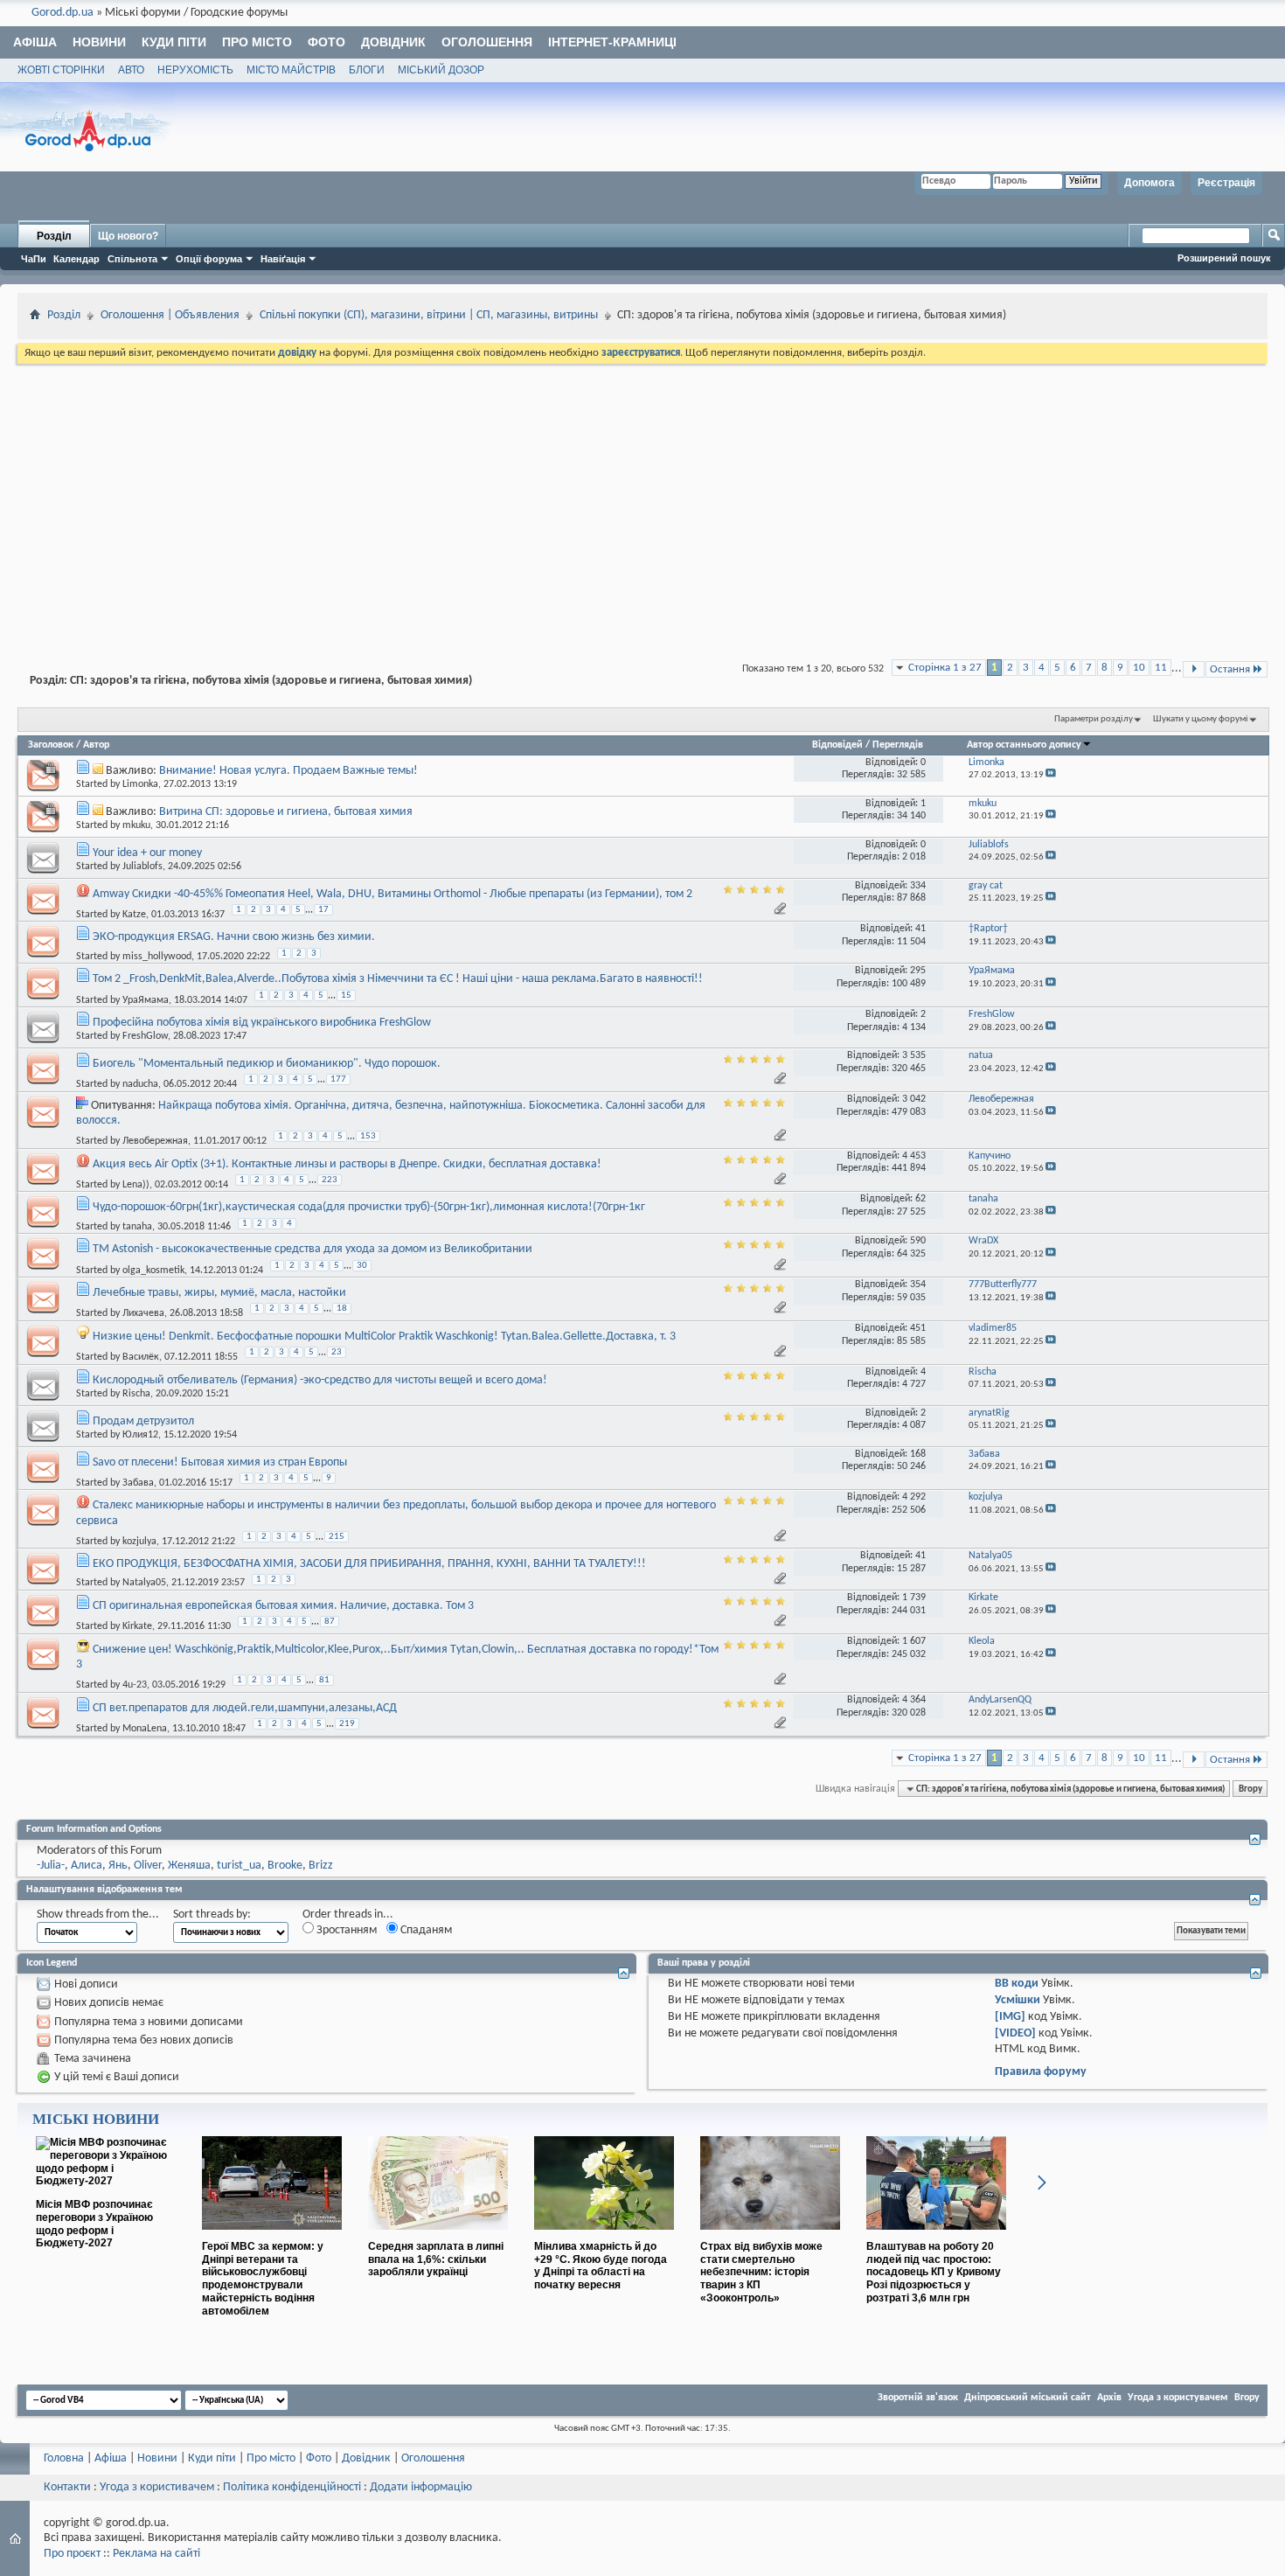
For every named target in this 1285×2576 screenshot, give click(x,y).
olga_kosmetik (153, 1270)
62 (920, 1199)
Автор (96, 745)
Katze (134, 915)
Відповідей (837, 745)
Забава (138, 1483)
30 (362, 1266)
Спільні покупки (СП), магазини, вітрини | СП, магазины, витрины (429, 315)
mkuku (136, 825)
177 (338, 1079)
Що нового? (128, 236)
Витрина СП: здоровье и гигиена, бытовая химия (286, 812)
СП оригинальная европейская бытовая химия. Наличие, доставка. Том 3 (283, 1606)
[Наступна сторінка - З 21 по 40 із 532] (1194, 669)
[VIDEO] (1015, 2033)
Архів (1109, 2398)
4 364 (914, 1700)
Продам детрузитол (143, 1421)
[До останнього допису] (1051, 775)
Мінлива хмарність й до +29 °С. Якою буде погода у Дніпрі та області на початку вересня (601, 2266)
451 (918, 1328)
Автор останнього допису (1024, 745)
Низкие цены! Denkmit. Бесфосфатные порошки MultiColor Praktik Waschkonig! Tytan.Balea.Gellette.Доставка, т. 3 (384, 1337)
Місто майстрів (291, 70)
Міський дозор (441, 70)
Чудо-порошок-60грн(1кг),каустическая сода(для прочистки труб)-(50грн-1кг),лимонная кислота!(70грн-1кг (369, 1207)
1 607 (914, 1641)
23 (337, 1352)
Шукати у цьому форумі (1201, 719)
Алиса (87, 1866)
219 (347, 1724)
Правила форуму (1041, 2072)
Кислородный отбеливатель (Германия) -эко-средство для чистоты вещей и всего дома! (320, 1380)
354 (918, 1285)
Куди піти (174, 42)
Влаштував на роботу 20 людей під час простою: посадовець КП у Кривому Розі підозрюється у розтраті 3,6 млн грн (934, 2272)
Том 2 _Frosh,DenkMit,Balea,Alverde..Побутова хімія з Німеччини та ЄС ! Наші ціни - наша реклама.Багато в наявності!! (398, 979)
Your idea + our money (147, 853)
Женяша (189, 1866)
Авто (131, 70)
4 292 (914, 1497)
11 (1161, 668)
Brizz (321, 1866)
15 (346, 996)
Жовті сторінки (61, 70)
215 (337, 1537)
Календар (76, 259)
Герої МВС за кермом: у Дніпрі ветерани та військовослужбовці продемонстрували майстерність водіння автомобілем (263, 2279)
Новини (99, 42)
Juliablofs (142, 867)
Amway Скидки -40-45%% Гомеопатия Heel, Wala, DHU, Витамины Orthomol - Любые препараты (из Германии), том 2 (392, 894)
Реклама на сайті (156, 2554)
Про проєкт (72, 2554)
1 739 (914, 1598)
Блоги (367, 70)
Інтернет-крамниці (612, 42)
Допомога (1150, 183)
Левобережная (155, 1141)
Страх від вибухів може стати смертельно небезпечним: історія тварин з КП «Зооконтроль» (761, 2272)
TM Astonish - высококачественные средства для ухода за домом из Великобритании (313, 1249)
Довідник (393, 42)
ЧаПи (34, 259)
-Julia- (51, 1866)
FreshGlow (145, 1036)
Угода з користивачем (157, 2487)
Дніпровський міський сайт (1028, 2398)
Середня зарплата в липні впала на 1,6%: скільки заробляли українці (436, 2259)
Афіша (35, 42)
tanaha (137, 1227)
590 (918, 1241)
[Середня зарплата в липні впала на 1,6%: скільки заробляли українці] (438, 2237)
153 (368, 1136)
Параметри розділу (1094, 719)
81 (324, 1680)
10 (1139, 668)
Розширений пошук (1224, 258)
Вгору (1250, 1789)
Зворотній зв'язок (918, 2398)
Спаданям (425, 1930)
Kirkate (137, 1626)
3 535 (914, 1055)
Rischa (136, 1394)
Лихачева (143, 1313)
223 (330, 1180)
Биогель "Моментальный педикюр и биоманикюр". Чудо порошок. (267, 1064)
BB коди (1017, 1984)
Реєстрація (1226, 183)
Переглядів (898, 745)
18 (342, 1309)
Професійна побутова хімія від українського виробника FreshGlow (262, 1023)
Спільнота (132, 259)
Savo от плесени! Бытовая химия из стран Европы (220, 1462)
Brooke (285, 1866)
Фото (326, 42)
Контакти (67, 2487)
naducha (140, 1084)
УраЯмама (146, 999)
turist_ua (239, 1866)
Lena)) (136, 1185)
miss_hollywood (157, 957)
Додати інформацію (421, 2487)
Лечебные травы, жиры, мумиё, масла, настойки (219, 1293)
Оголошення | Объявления (170, 315)
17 (323, 910)
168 (918, 1454)
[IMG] (1010, 2017)
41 (920, 929)
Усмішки (1018, 2000)
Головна (64, 2458)
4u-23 (135, 1685)
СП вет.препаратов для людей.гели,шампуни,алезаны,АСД (245, 1708)
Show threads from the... (98, 1915)
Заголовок (51, 745)
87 (330, 1622)
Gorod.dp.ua (63, 13)
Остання (1230, 669)
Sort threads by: (212, 1915)
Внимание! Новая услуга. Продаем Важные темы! (288, 771)
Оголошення (487, 42)
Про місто (257, 42)
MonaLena (145, 1729)
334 (918, 886)
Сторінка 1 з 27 (945, 668)
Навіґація (283, 259)
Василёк (141, 1357)
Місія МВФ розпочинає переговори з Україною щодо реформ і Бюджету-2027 (94, 2224)
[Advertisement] (642, 498)
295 (918, 971)
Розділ (54, 236)
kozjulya (139, 1541)
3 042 (914, 1099)
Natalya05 (144, 1583)
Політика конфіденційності (292, 2487)
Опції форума (209, 259)
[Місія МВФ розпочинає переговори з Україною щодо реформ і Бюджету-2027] (106, 2181)
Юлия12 (140, 1435)
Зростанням (345, 1930)
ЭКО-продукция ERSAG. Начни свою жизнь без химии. (234, 937)
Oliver (148, 1866)
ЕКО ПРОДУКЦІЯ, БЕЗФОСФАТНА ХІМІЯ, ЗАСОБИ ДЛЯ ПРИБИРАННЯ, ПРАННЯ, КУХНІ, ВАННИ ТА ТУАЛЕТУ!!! (369, 1564)
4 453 (914, 1156)
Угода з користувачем (1178, 2398)
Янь (118, 1866)
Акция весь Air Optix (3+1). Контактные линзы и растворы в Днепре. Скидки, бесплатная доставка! (347, 1164)
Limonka (140, 784)
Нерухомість (195, 70)
